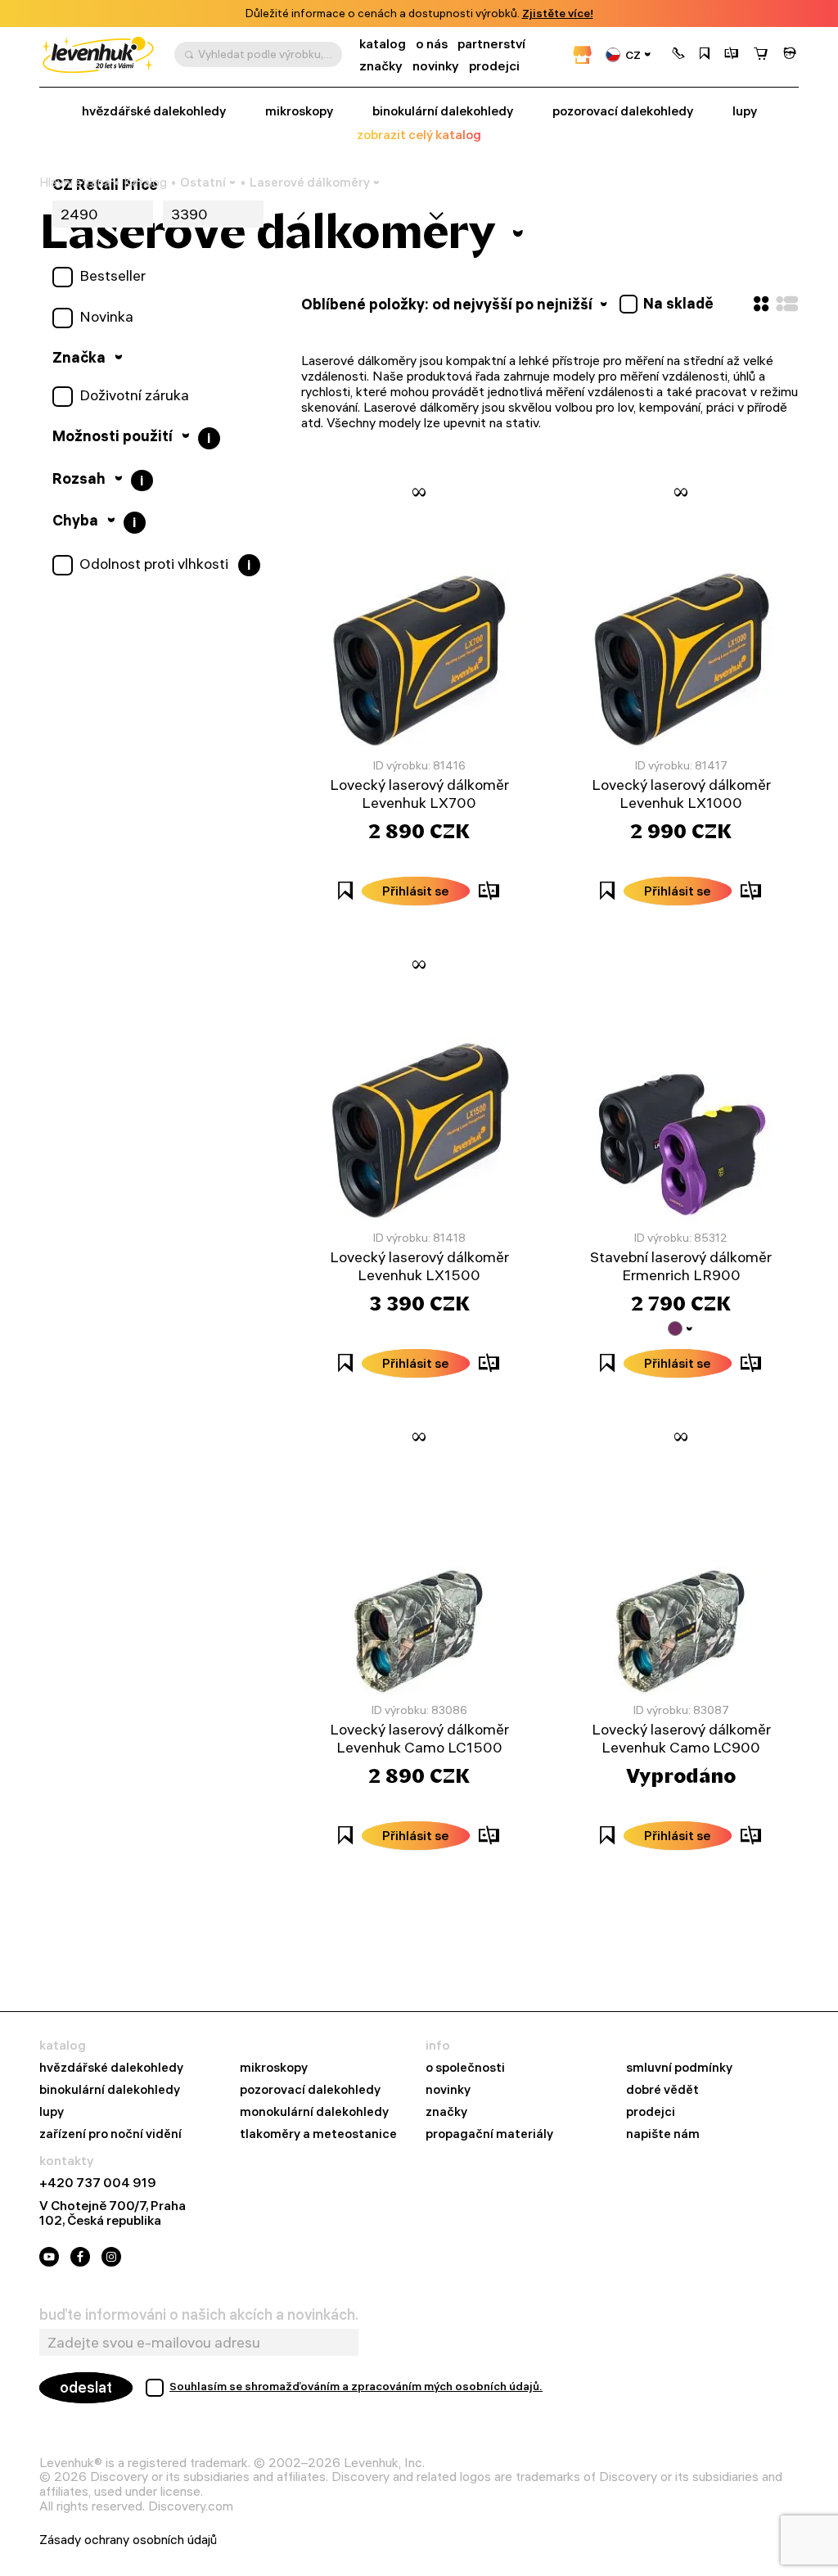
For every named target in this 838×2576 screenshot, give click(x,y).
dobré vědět (662, 2090)
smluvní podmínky (679, 2068)
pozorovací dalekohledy (623, 111)
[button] (678, 55)
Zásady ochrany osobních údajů (128, 2540)
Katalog (145, 183)
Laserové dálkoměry (310, 182)
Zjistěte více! (558, 14)
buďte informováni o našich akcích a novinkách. (199, 2315)
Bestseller (113, 276)
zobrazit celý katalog (419, 135)
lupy (745, 111)
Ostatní (203, 182)
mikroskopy (299, 111)
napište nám (663, 2134)
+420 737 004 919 (98, 2183)
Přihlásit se (416, 891)
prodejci (494, 66)
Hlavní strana (75, 183)
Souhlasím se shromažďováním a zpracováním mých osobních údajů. (356, 2386)
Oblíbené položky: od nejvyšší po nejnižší (448, 304)
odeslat (86, 2387)
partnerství (491, 44)
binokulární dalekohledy (443, 111)
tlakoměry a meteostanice (318, 2134)
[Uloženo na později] (705, 55)
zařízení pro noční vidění (110, 2134)
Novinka (106, 317)
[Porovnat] (732, 55)
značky (381, 66)
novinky (436, 66)
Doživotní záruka (134, 395)
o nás (432, 44)
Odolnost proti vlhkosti (154, 564)
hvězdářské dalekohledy (111, 2068)
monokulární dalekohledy (314, 2112)
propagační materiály (489, 2134)
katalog (383, 44)
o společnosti (465, 2068)
